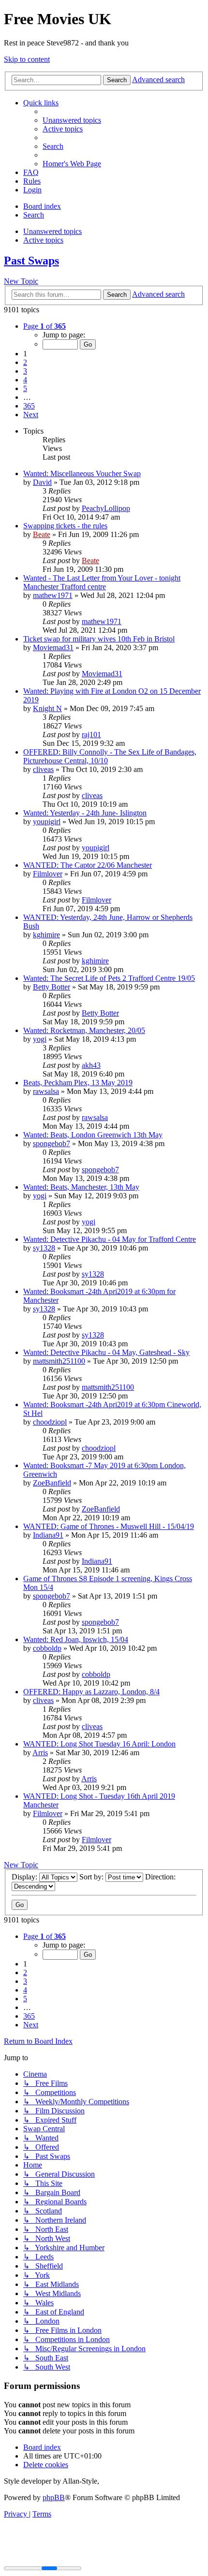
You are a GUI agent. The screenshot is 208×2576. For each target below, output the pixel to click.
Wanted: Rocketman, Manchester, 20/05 (84, 1030)
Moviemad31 (53, 648)
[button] (45, 326)
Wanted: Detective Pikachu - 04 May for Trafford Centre (110, 1239)
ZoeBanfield (52, 1483)
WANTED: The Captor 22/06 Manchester (88, 865)
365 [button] (29, 406)
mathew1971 (53, 595)
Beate (42, 534)
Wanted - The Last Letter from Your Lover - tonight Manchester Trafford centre (102, 582)
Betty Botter (52, 987)
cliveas (43, 769)
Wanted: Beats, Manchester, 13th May (81, 1187)
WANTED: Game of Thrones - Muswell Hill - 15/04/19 (109, 1526)
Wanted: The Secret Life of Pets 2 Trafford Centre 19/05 (109, 978)
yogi (40, 1039)
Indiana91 (48, 1535)
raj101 (91, 735)
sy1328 (44, 1248)
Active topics (43, 240)
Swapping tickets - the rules (65, 526)
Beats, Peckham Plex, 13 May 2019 (78, 1083)
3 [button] (25, 371)
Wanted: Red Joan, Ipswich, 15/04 (76, 1639)
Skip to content (27, 59)
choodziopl (50, 1422)
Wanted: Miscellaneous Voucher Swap (82, 473)
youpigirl (47, 822)
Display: (25, 1877)
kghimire (46, 935)
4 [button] (25, 380)
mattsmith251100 (59, 1361)
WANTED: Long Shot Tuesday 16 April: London (99, 1744)
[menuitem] (72, 120)
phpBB (54, 2497)
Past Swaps (31, 261)
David (42, 482)
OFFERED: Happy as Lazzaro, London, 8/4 (91, 1692)
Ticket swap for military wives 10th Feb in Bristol (99, 639)
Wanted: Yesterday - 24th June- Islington (85, 813)
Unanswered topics (52, 231)
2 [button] (25, 362)
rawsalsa (46, 1091)
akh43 (91, 1065)
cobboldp (47, 1648)
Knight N (47, 708)
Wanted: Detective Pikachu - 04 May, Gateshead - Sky (106, 1352)
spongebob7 (52, 1143)
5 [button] (25, 388)
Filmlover (48, 874)
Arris (40, 1753)
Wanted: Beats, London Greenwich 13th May (93, 1135)
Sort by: (92, 1877)
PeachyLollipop (106, 508)
